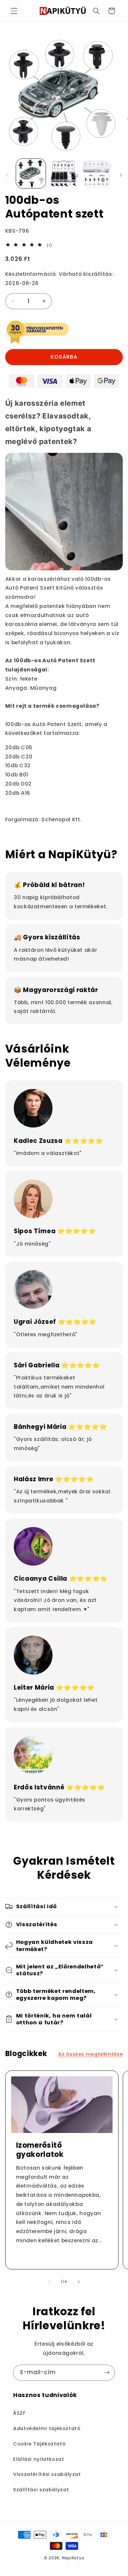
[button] (14, 11)
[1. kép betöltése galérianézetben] (31, 173)
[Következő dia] (121, 175)
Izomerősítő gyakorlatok (40, 2150)
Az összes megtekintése (90, 2054)
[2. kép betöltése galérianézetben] (64, 173)
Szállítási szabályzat (41, 2490)
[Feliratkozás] (107, 2373)
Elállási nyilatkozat (39, 2459)
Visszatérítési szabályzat (47, 2474)
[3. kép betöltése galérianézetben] (97, 173)
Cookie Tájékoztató (39, 2444)
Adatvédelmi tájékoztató (47, 2428)
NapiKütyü (73, 2558)
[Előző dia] (7, 175)
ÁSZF (19, 2413)
